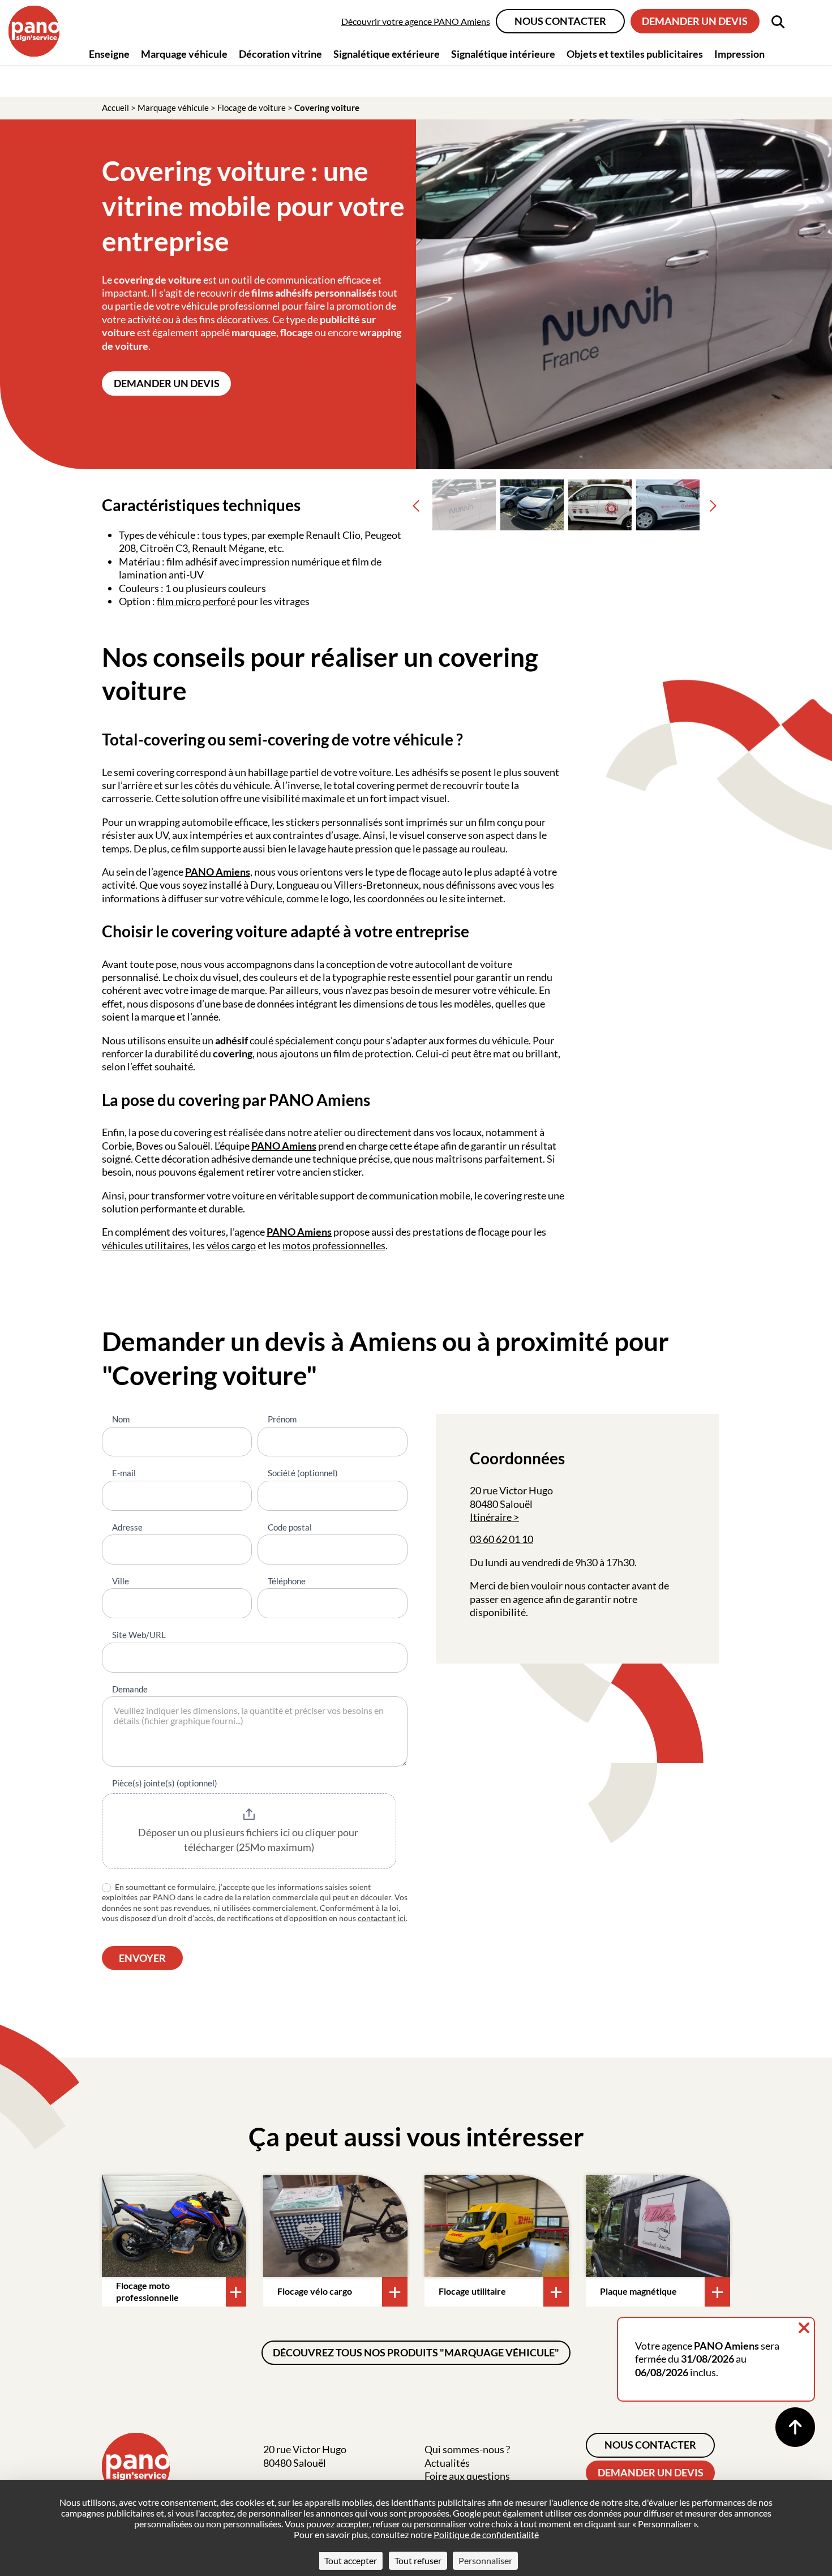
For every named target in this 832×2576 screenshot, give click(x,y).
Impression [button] (739, 54)
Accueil (115, 108)
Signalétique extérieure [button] (387, 54)
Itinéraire (491, 1517)
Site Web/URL (139, 1635)
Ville (121, 1581)
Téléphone (287, 1581)
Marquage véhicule (173, 108)
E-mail (124, 1473)
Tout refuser (418, 2560)
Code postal (290, 1527)
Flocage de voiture (252, 108)
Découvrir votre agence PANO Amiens (416, 21)
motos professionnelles (334, 1245)
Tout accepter (351, 2560)
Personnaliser (485, 2560)
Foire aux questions (467, 2476)
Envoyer (142, 1958)
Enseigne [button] (109, 54)
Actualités (447, 2463)
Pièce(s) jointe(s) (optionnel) (165, 1783)
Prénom (282, 1419)
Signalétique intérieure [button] (503, 54)
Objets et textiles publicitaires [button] (635, 54)
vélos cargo (231, 1245)
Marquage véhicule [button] (184, 54)
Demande (130, 1689)
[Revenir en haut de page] (795, 2427)
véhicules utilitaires (145, 1245)
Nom (121, 1419)
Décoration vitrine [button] (280, 54)
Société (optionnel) (303, 1473)
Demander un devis (695, 21)
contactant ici (382, 1918)
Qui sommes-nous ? (467, 2449)
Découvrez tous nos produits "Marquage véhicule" (416, 2352)
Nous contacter (560, 21)
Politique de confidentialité (486, 2534)
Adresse (127, 1527)
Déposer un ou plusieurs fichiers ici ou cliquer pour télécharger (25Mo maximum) (249, 1840)
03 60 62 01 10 (501, 1539)
